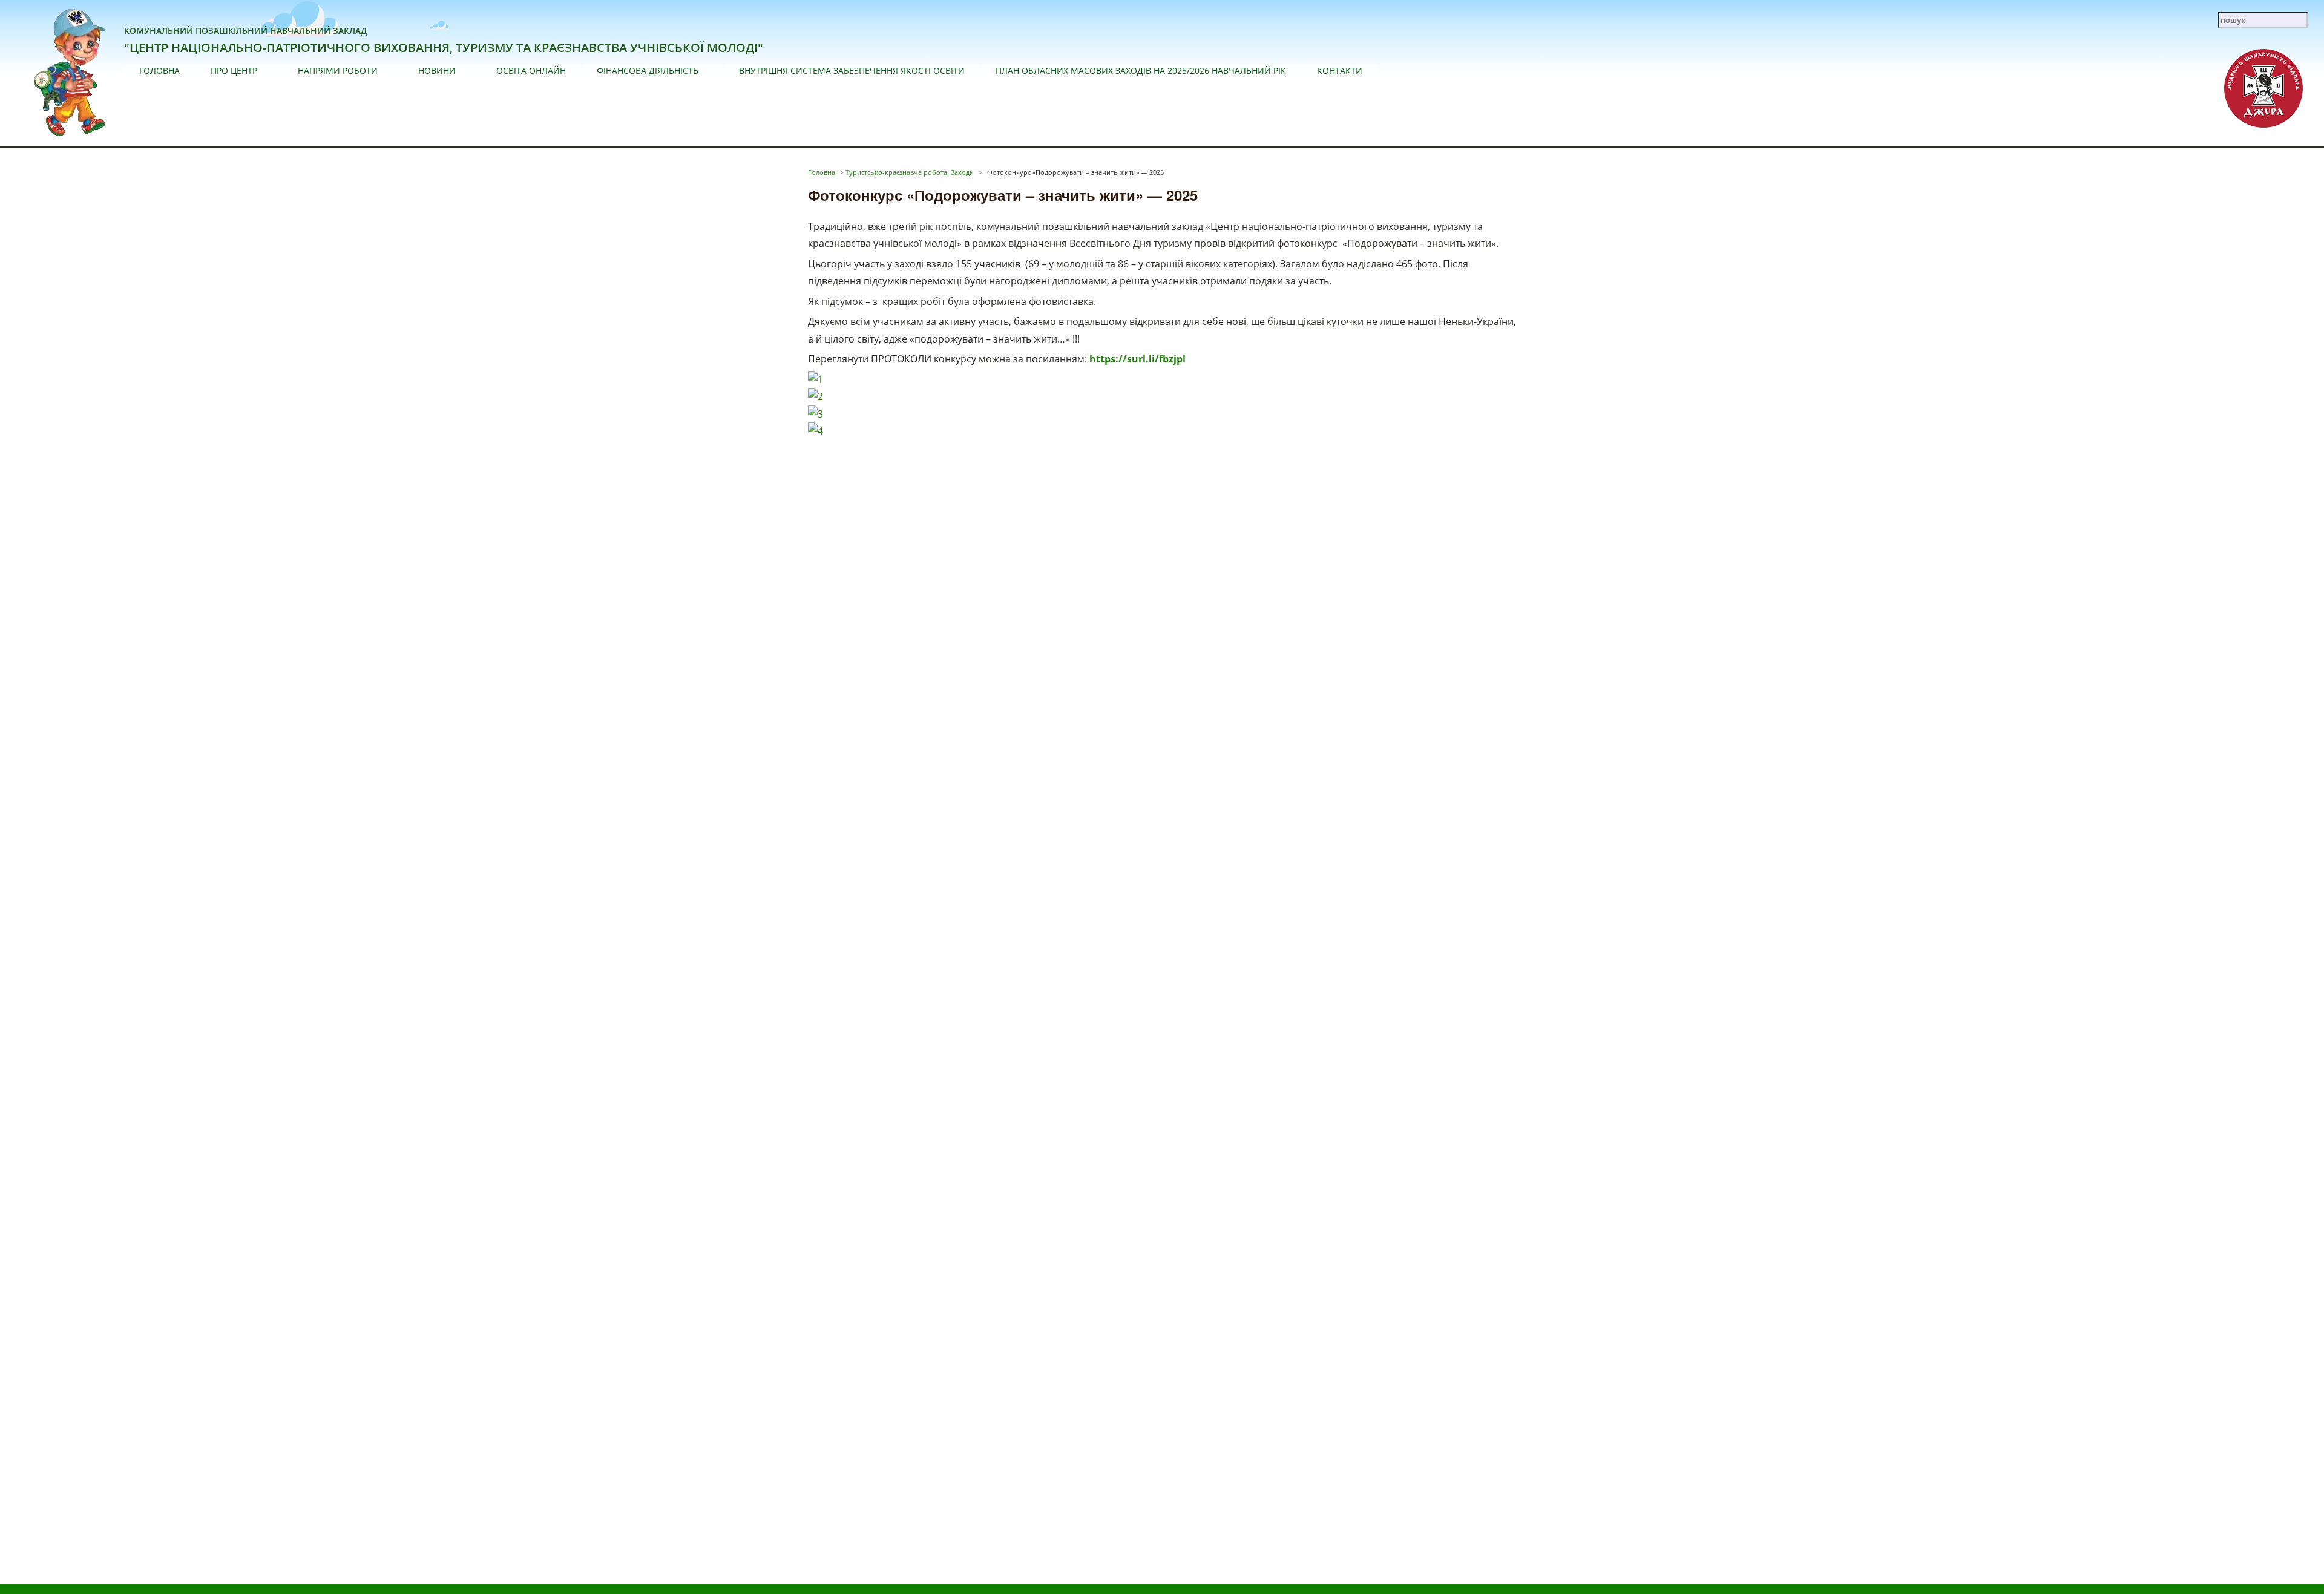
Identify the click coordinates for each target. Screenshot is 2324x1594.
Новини (437, 71)
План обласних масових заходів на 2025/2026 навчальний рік (1141, 71)
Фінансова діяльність (648, 71)
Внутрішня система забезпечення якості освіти (852, 71)
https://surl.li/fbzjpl (1137, 359)
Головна (159, 71)
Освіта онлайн (531, 71)
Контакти (1340, 71)
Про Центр (234, 71)
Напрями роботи (338, 71)
